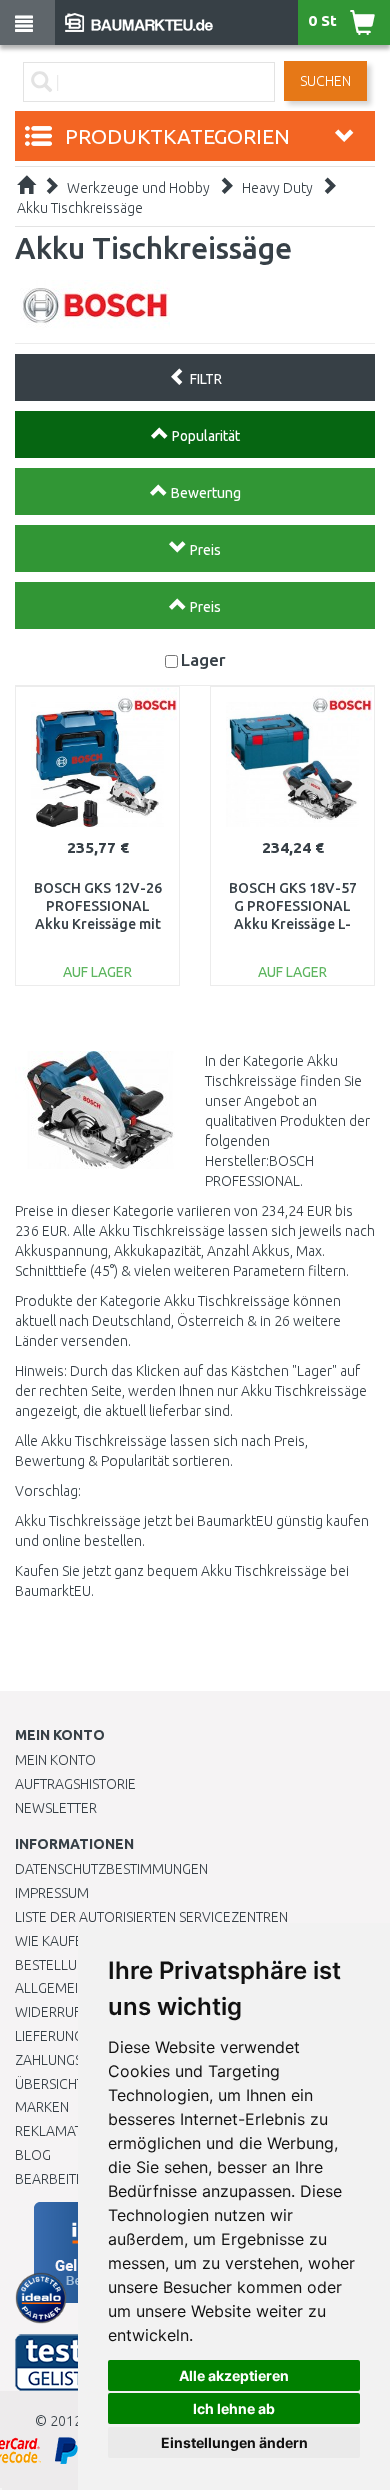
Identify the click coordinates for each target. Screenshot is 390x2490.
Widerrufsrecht (72, 2012)
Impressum (52, 1893)
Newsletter (56, 1808)
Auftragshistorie (75, 1784)
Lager (203, 659)
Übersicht (49, 2084)
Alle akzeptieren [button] (234, 2375)
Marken (42, 2107)
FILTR (204, 379)
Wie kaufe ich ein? (75, 1941)
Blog (33, 2155)
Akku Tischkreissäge (80, 208)
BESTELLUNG (55, 1965)
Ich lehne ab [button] (234, 2408)
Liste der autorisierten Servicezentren (151, 1917)
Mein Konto (55, 1760)
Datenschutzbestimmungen (111, 1869)
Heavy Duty (277, 188)
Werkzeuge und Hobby (138, 188)
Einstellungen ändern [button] (234, 2442)
